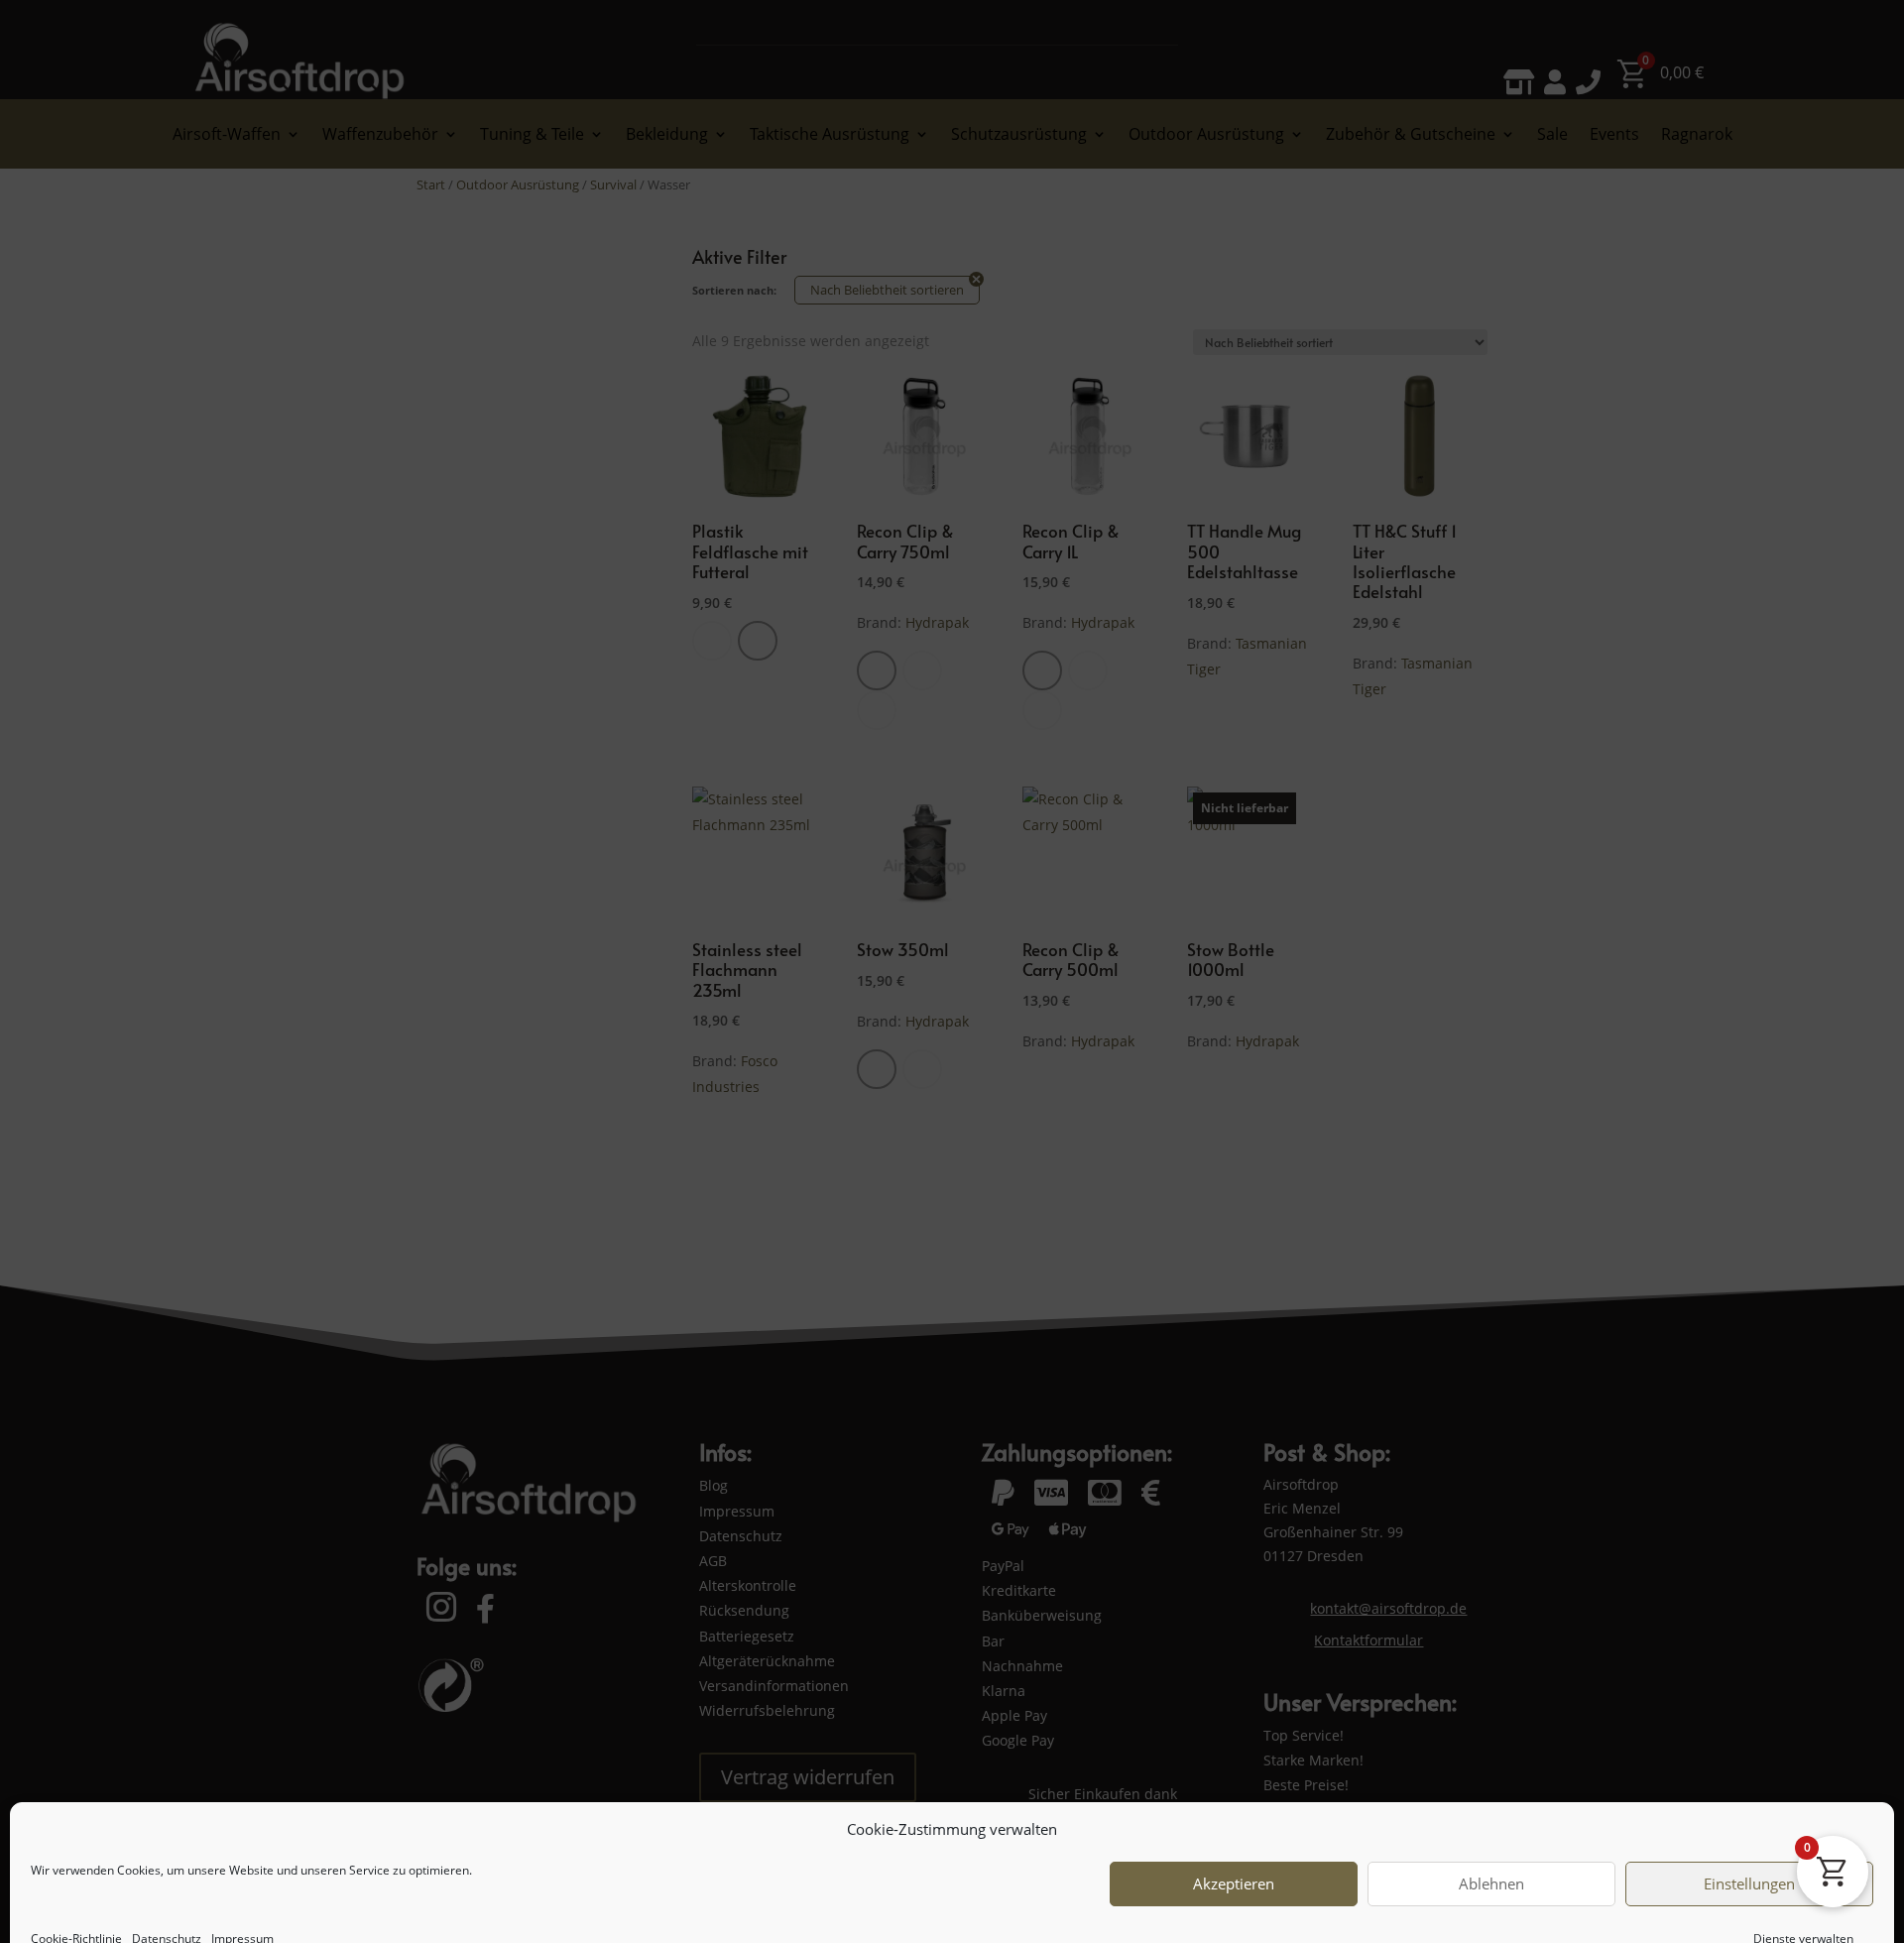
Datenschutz (167, 1905)
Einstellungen (1749, 1851)
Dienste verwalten (1803, 1905)
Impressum (242, 1905)
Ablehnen (1491, 1851)
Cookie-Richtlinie (76, 1905)
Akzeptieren (1234, 1851)
